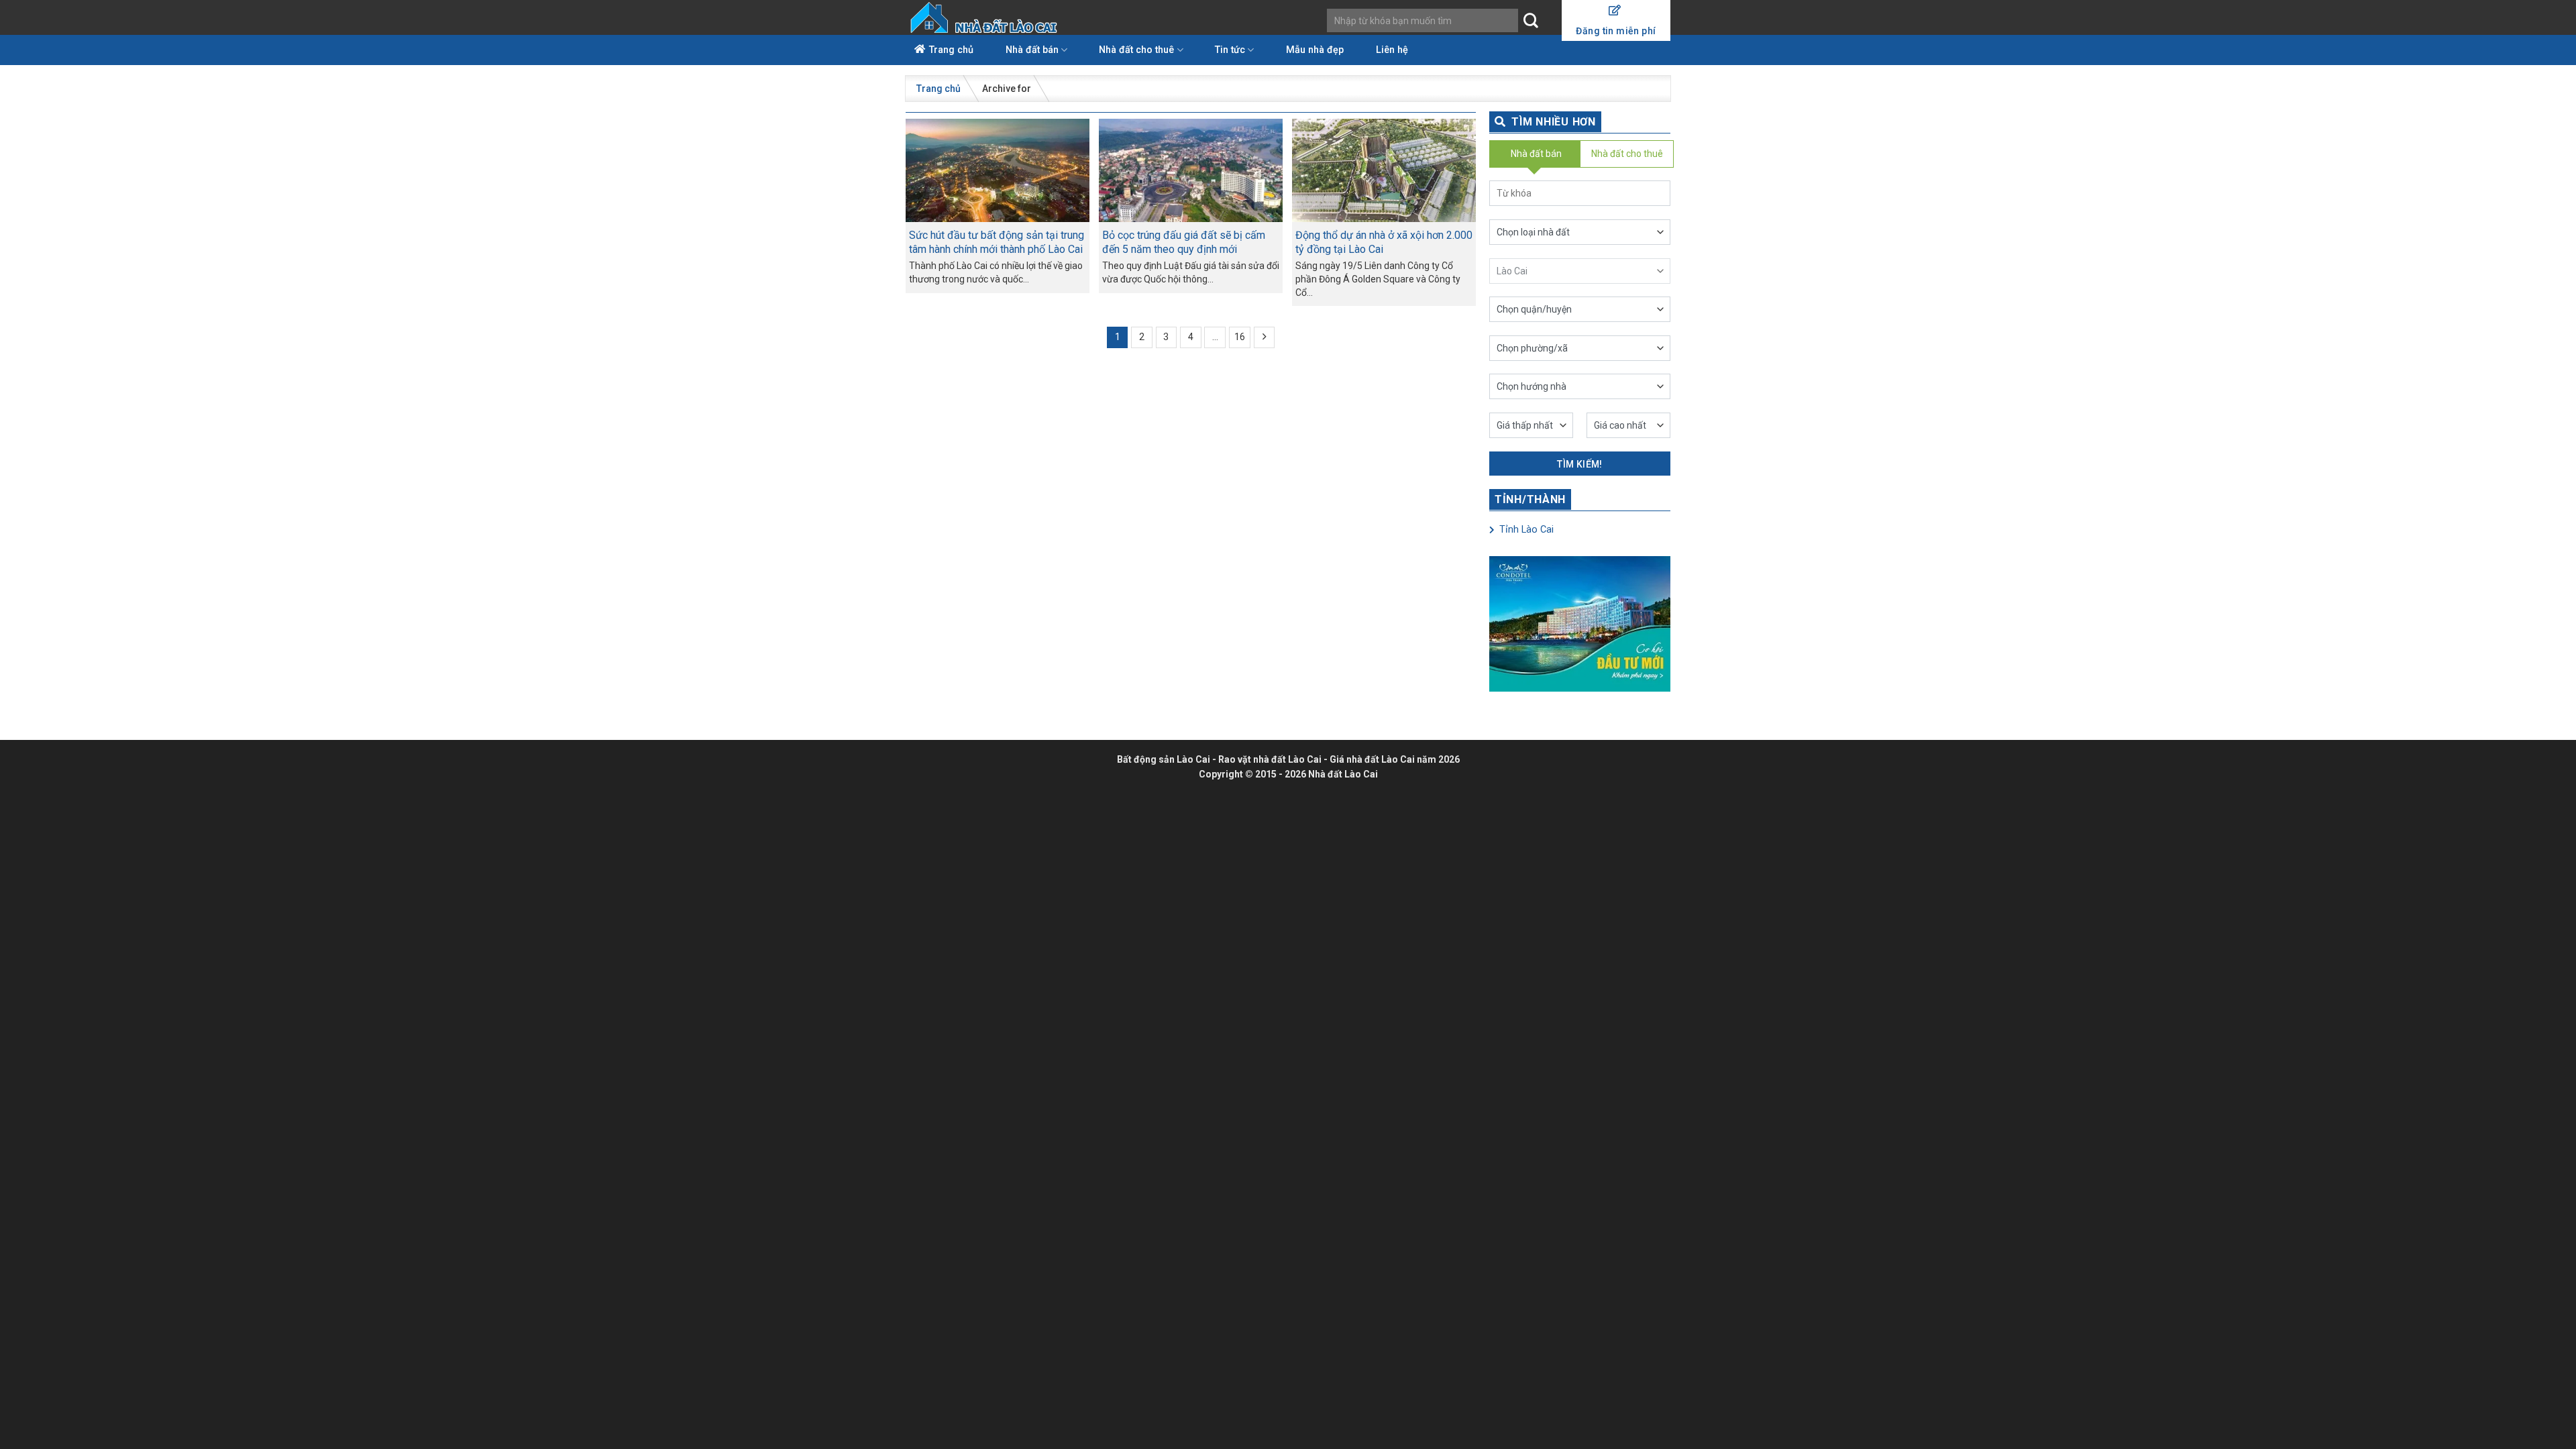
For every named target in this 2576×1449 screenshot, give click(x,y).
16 (1240, 337)
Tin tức (1230, 50)
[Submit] (1531, 21)
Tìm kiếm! (1580, 464)
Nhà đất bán (1032, 50)
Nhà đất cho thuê (1136, 50)
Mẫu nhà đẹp (1315, 50)
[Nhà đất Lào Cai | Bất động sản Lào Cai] (985, 17)
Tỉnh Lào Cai (1525, 530)
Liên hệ (1392, 50)
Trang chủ (951, 50)
